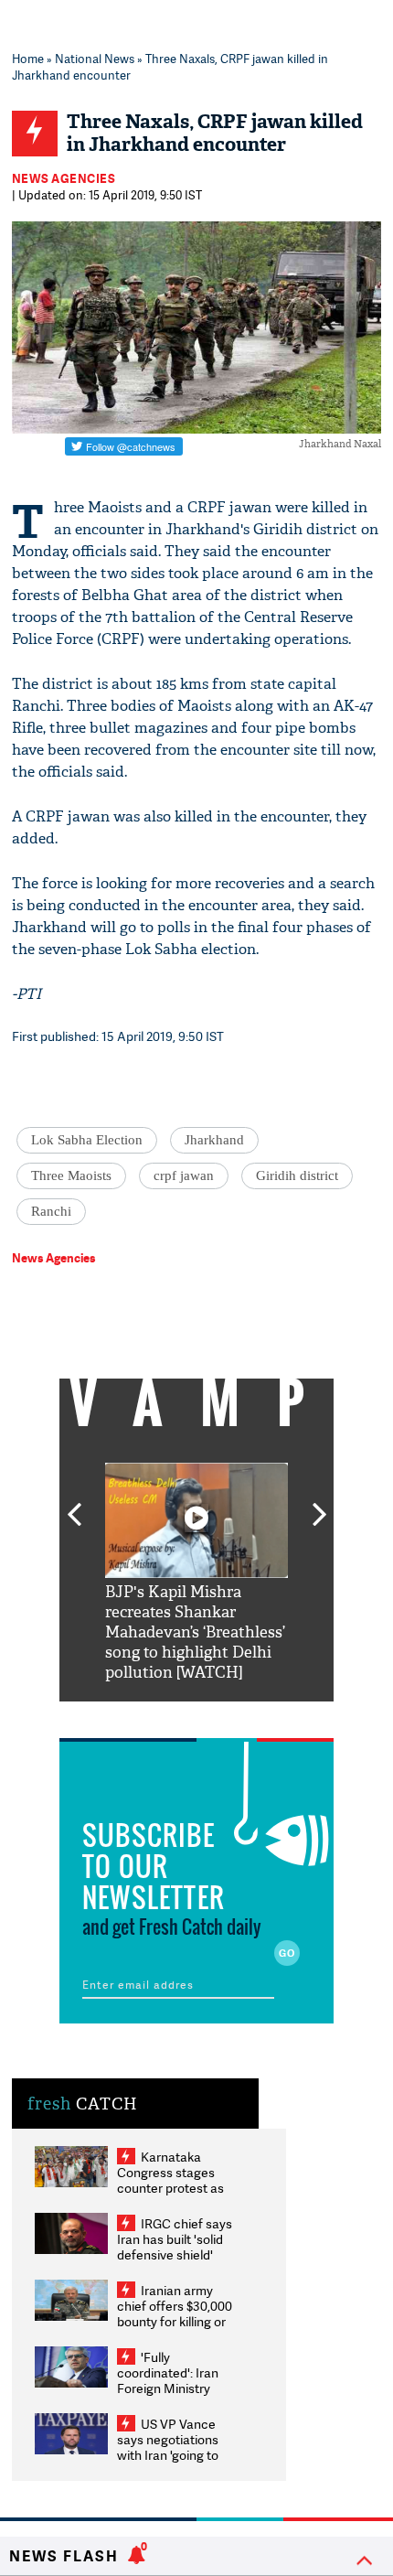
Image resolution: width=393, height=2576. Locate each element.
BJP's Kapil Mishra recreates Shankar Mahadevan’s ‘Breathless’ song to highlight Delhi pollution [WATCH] (195, 1632)
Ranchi (51, 1211)
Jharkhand (214, 1140)
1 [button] (142, 1715)
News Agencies (64, 178)
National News (95, 59)
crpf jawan (184, 1175)
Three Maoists (71, 1175)
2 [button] (169, 1715)
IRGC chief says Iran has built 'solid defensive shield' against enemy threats (175, 2254)
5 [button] (251, 1715)
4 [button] (224, 1715)
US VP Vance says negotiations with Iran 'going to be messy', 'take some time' (168, 2455)
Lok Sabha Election (87, 1140)
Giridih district (297, 1175)
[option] (196, 1573)
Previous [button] (74, 1504)
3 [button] (196, 1715)
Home (28, 59)
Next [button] (320, 1504)
